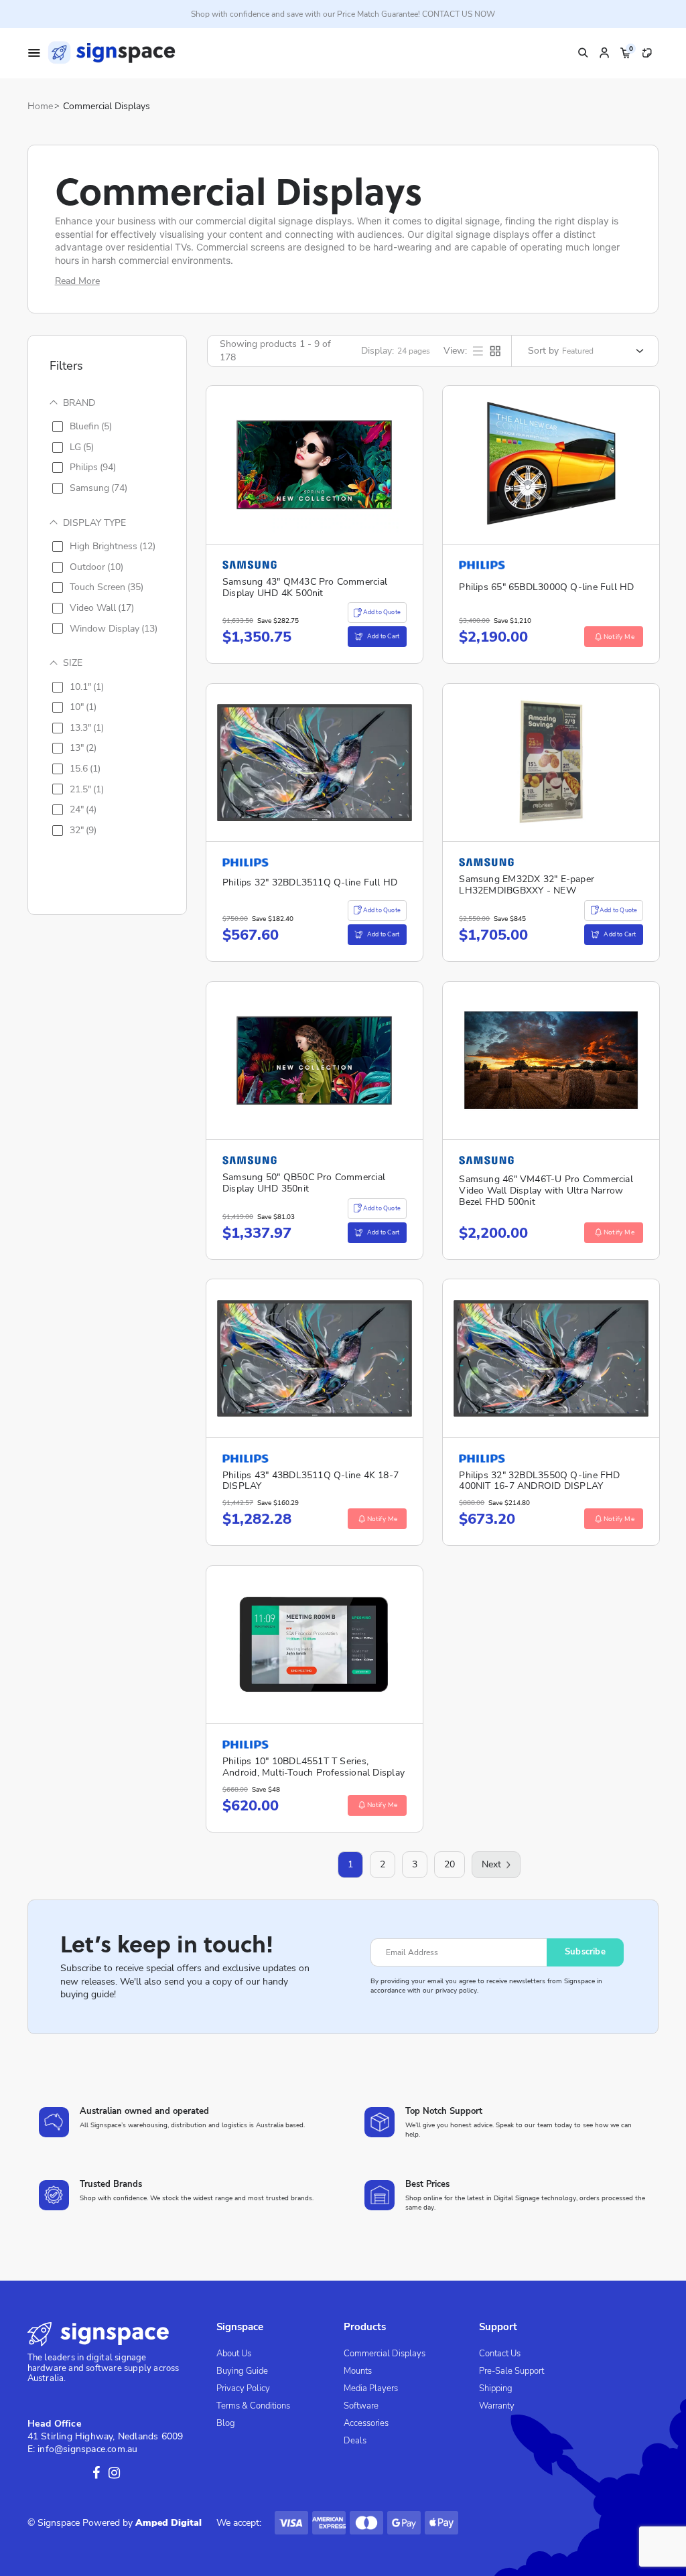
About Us (234, 2354)
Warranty (497, 2406)
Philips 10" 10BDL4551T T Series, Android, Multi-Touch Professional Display (314, 1767)
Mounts (358, 2371)
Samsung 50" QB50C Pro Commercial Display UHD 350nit (304, 1183)
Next (491, 1864)
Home (40, 106)
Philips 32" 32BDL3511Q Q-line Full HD (310, 882)
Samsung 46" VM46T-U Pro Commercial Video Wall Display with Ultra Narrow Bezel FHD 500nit (546, 1190)
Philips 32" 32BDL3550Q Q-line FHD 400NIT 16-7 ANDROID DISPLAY (539, 1481)
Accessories (366, 2423)
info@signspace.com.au (87, 2449)
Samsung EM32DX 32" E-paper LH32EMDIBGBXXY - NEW (527, 885)
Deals (355, 2441)
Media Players (371, 2388)
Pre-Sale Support (511, 2371)
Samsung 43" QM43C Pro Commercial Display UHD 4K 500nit (305, 587)
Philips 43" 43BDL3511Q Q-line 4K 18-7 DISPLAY (311, 1481)
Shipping (496, 2388)
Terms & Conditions (253, 2406)
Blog (226, 2423)
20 (450, 1864)
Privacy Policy (243, 2388)
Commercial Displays (107, 106)
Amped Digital (168, 2523)
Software (361, 2406)
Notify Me (619, 637)
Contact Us (500, 2354)
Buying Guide (242, 2371)
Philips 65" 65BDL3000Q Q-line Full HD (546, 587)
